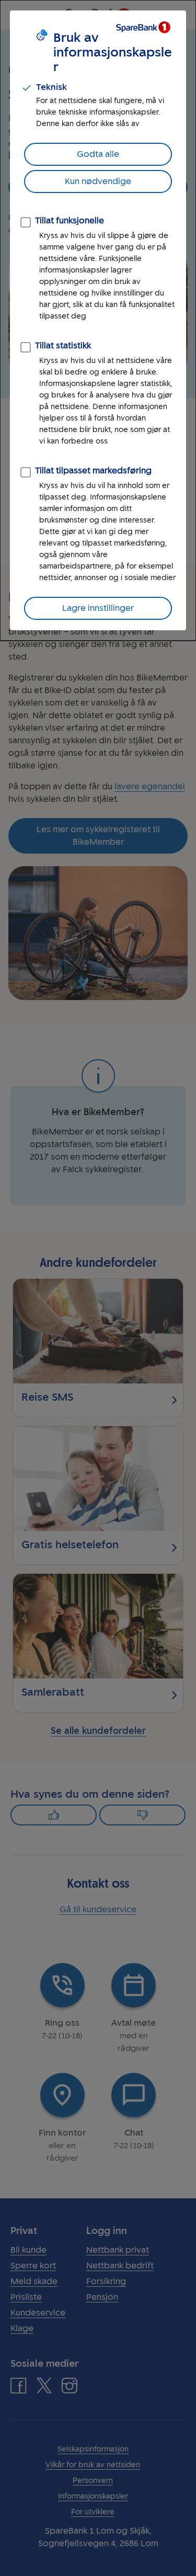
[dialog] (98, 320)
